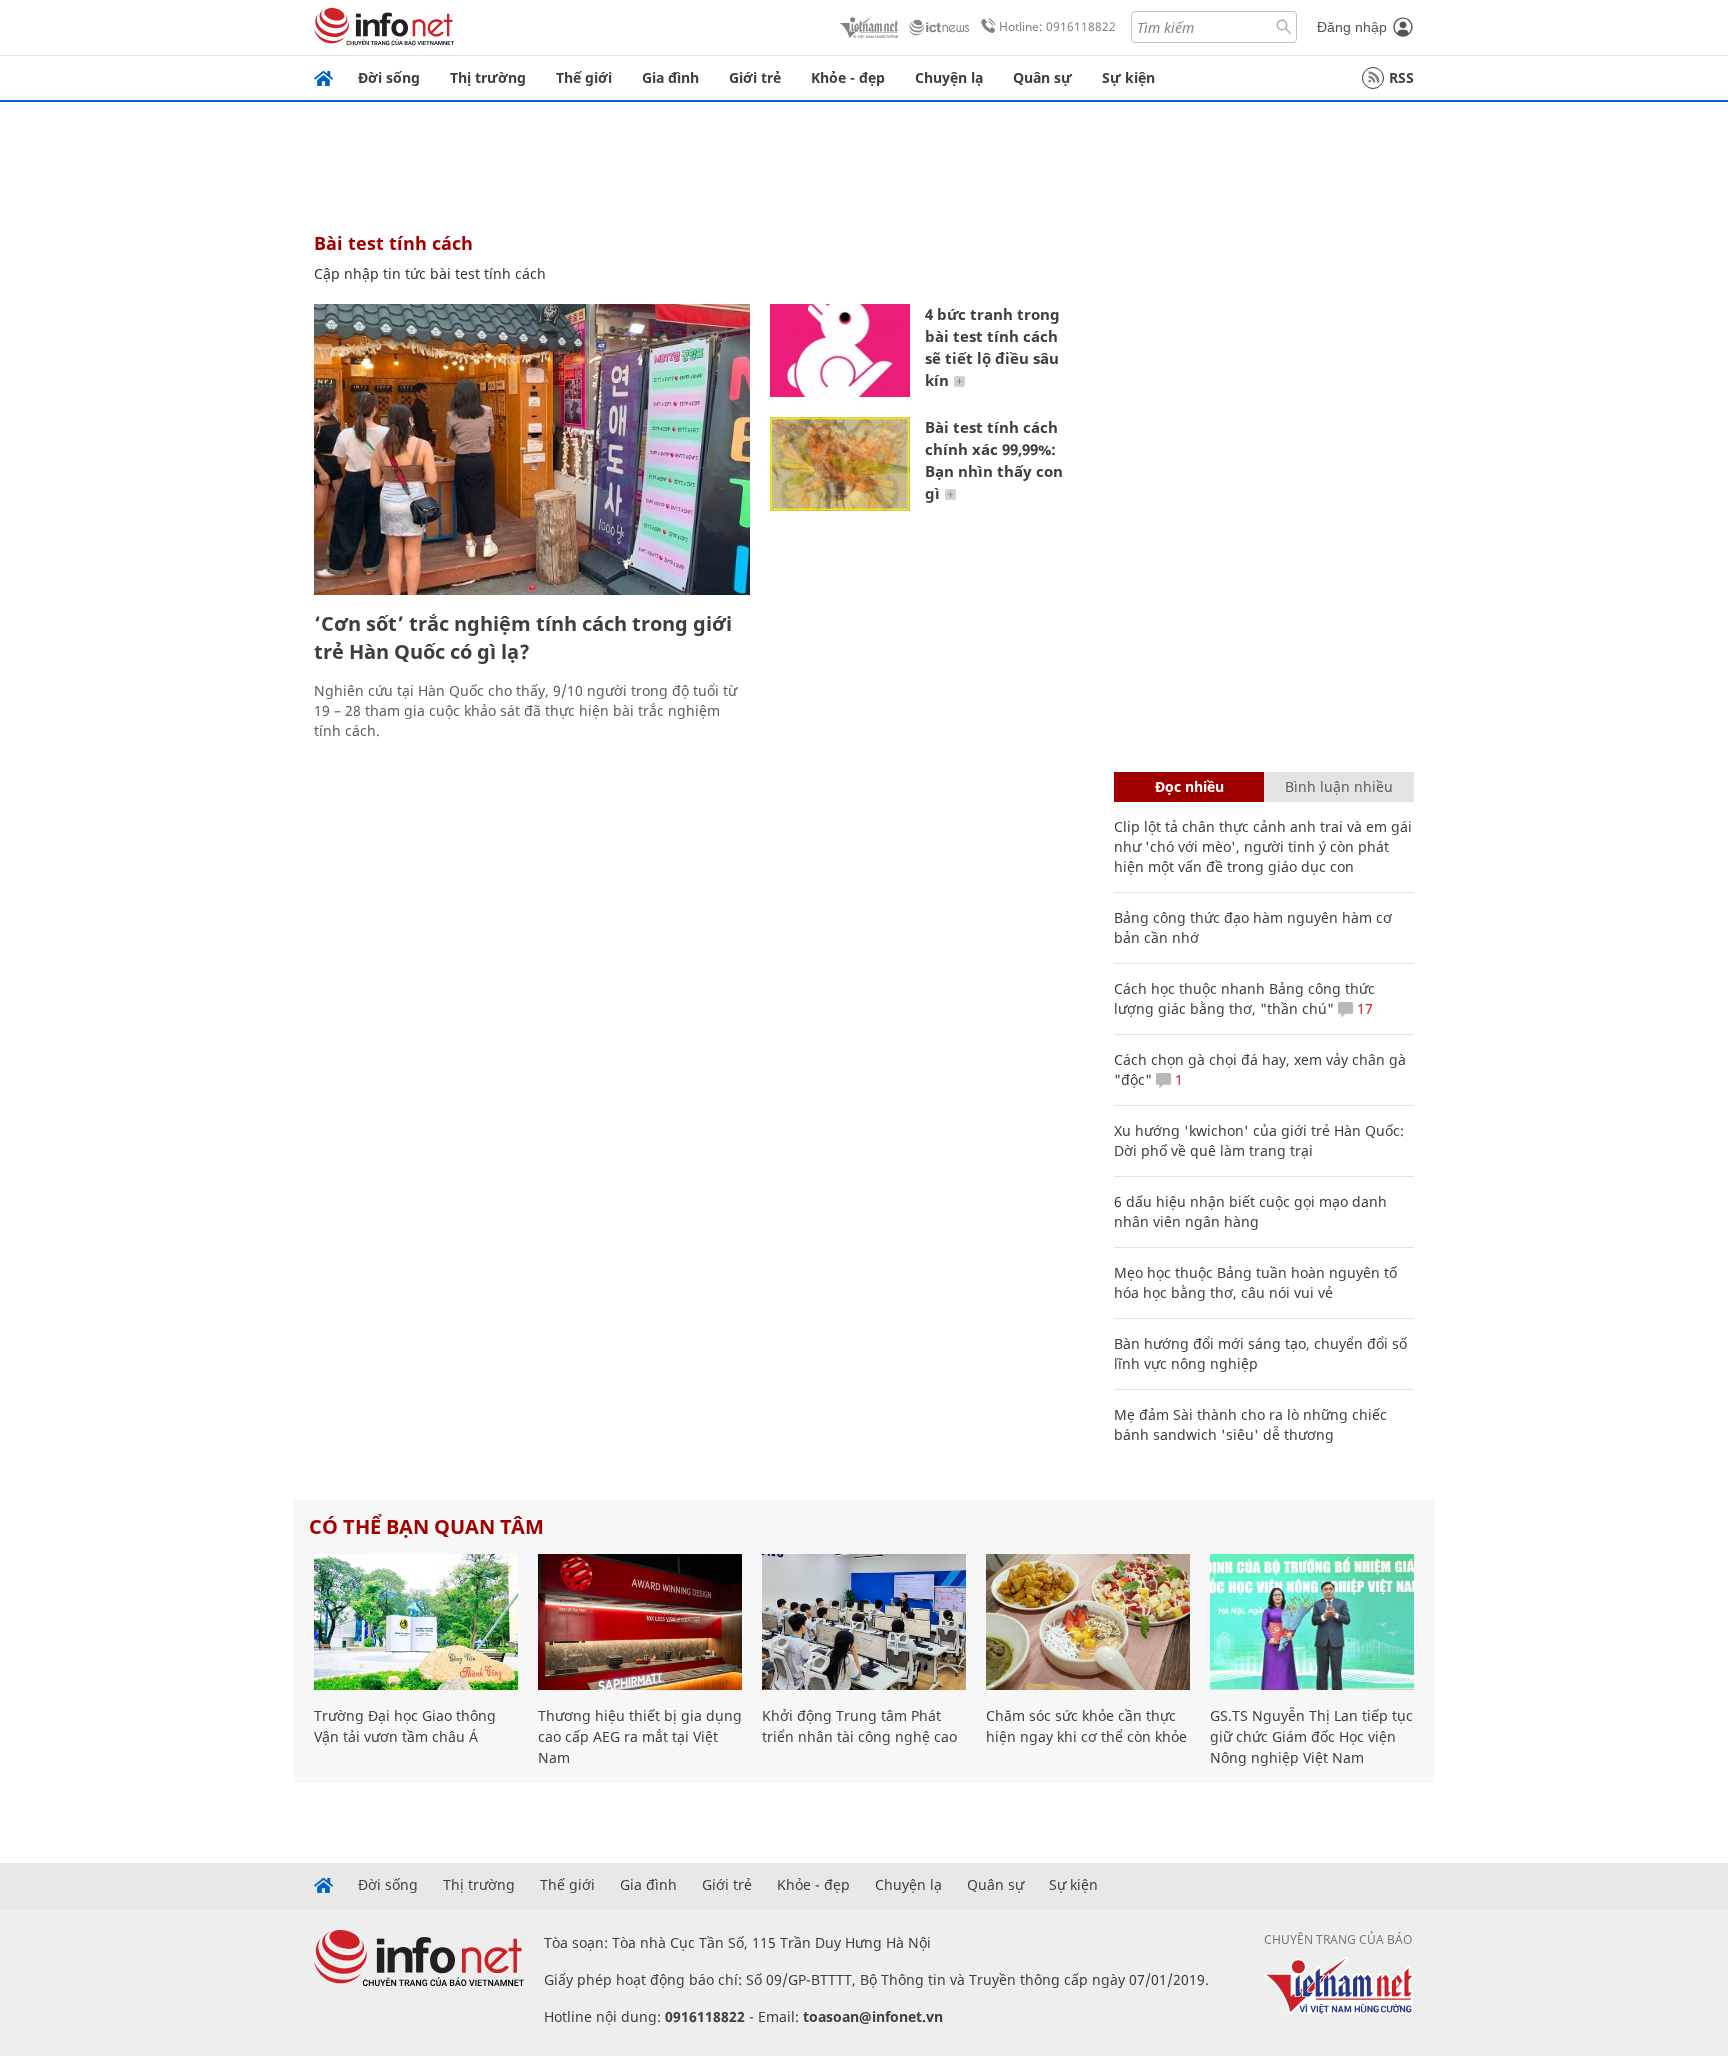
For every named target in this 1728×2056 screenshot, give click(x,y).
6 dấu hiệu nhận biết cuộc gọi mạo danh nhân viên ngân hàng (1250, 1211)
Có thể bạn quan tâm (426, 1526)
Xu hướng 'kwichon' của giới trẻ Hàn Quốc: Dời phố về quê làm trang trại (1259, 1140)
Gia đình (670, 77)
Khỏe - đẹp (848, 77)
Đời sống (389, 77)
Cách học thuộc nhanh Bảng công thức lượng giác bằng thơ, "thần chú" (1244, 998)
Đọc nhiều (1189, 786)
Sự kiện (1128, 77)
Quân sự (1042, 77)
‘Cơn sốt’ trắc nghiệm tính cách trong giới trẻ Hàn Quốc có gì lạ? (523, 637)
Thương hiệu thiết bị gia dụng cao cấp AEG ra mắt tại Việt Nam (640, 1736)
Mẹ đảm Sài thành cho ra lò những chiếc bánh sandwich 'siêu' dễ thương (1250, 1424)
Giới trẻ (755, 77)
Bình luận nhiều (1339, 786)
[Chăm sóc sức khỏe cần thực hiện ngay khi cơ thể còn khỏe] (1088, 1622)
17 (1363, 1008)
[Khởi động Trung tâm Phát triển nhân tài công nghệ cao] (864, 1622)
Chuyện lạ (949, 77)
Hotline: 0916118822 (1057, 26)
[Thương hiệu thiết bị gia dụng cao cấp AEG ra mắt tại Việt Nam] (640, 1622)
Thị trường (488, 77)
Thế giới (584, 77)
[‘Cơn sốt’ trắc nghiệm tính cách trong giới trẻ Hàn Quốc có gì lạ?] (532, 449)
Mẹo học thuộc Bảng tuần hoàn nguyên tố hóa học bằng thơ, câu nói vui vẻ (1255, 1282)
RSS (1401, 77)
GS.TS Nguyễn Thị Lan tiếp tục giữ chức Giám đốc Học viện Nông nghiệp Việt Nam (1311, 1736)
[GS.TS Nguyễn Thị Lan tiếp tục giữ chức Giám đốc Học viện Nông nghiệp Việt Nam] (1312, 1622)
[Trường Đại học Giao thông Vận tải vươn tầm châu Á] (416, 1622)
